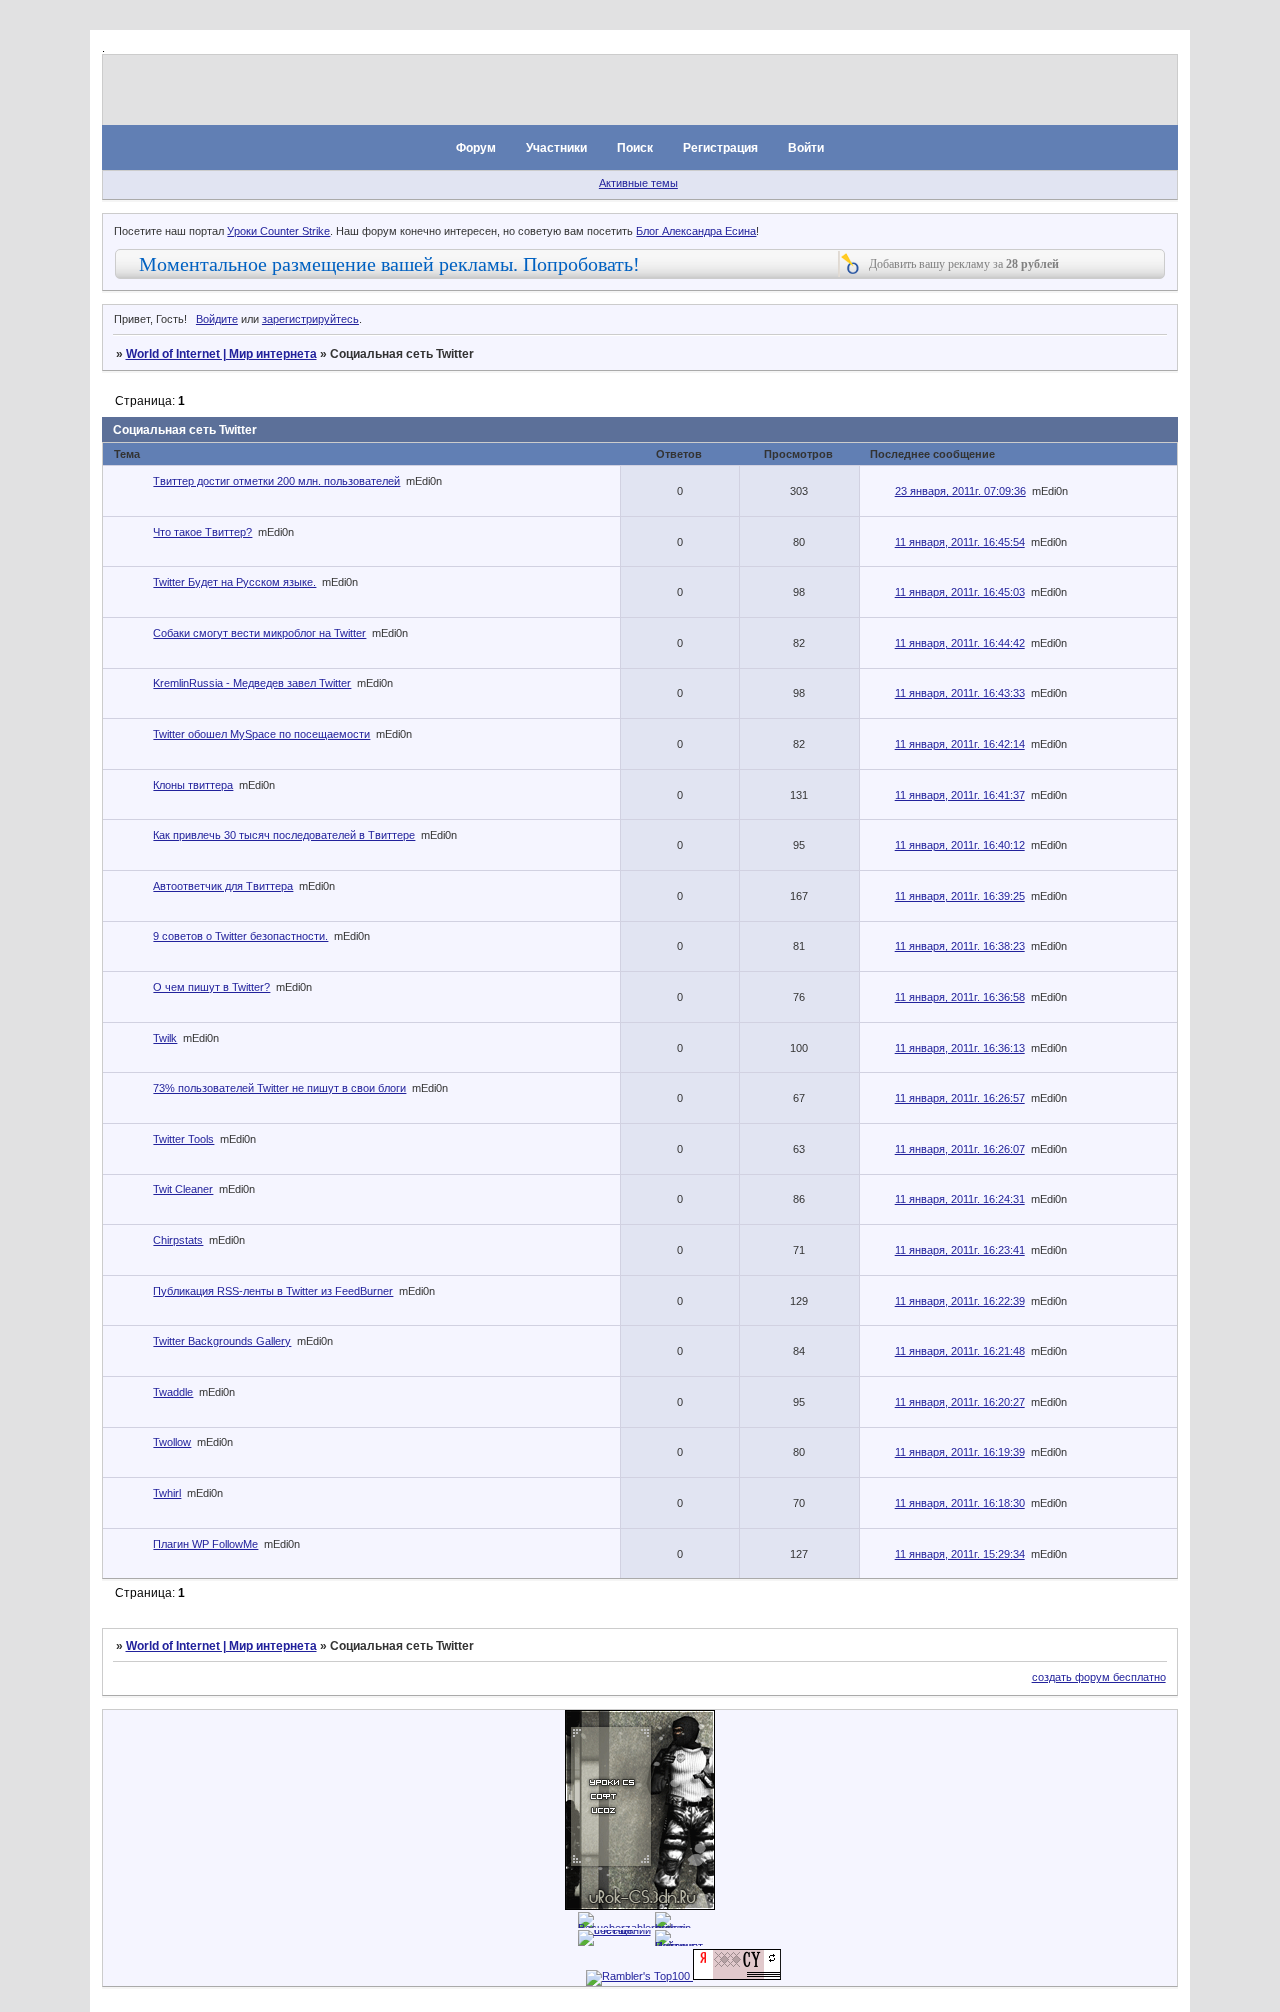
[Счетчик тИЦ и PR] (737, 1976)
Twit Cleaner (183, 1189)
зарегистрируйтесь (310, 319)
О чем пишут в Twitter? (211, 987)
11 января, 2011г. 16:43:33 (960, 693)
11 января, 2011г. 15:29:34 (960, 1554)
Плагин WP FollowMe (205, 1544)
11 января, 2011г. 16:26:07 (960, 1149)
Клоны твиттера (193, 785)
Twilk (165, 1038)
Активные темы (638, 183)
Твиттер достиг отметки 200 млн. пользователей (276, 481)
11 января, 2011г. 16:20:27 (960, 1402)
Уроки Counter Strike (278, 231)
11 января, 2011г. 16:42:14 (960, 744)
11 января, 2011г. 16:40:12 (960, 845)
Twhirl (167, 1493)
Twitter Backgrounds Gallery (222, 1341)
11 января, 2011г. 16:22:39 (960, 1301)
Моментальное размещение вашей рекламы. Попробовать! (389, 264)
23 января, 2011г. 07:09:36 (960, 491)
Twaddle (173, 1392)
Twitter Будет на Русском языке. (234, 582)
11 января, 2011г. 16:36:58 (960, 997)
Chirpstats (178, 1240)
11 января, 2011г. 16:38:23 (960, 946)
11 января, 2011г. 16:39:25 (960, 896)
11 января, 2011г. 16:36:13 (960, 1048)
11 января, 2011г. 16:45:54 (960, 542)
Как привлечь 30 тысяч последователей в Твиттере (284, 835)
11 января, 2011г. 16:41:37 (960, 795)
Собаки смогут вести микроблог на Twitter (259, 633)
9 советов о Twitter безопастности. (240, 936)
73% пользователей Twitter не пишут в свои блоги (279, 1088)
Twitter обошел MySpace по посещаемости (261, 734)
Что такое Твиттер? (202, 532)
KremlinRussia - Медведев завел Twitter (252, 683)
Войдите (217, 319)
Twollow (172, 1442)
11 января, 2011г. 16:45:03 (960, 592)
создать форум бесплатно (1099, 1677)
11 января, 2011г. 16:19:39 (960, 1452)
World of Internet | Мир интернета (221, 354)
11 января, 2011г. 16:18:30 (960, 1503)
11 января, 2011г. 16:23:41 (960, 1250)
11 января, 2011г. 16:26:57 (960, 1098)
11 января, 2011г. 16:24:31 (960, 1199)
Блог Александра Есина (696, 231)
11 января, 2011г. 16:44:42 (960, 643)
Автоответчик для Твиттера (223, 886)
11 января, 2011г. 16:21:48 (960, 1351)
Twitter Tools (183, 1139)
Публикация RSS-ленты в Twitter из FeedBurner (273, 1291)
